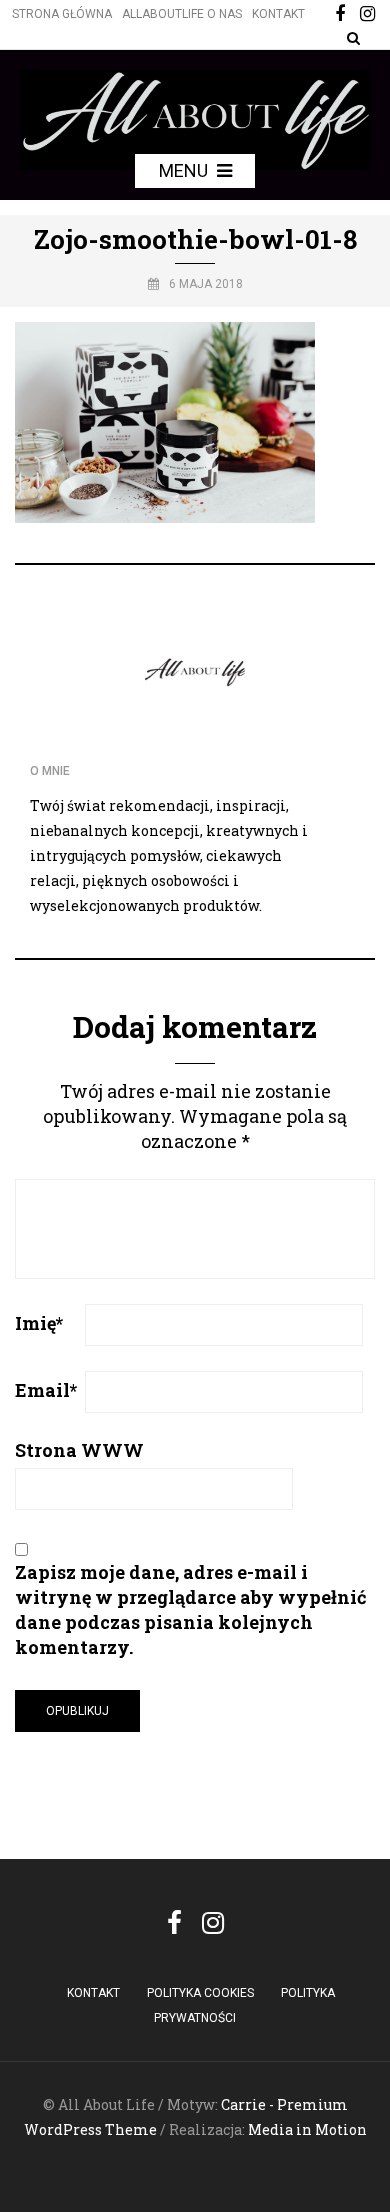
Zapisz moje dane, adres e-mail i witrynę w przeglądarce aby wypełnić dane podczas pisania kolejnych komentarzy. (191, 1609)
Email (46, 1390)
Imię (39, 1323)
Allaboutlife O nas (182, 14)
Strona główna (62, 14)
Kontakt (278, 14)
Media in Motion (307, 2129)
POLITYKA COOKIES (200, 1993)
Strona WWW (79, 1450)
